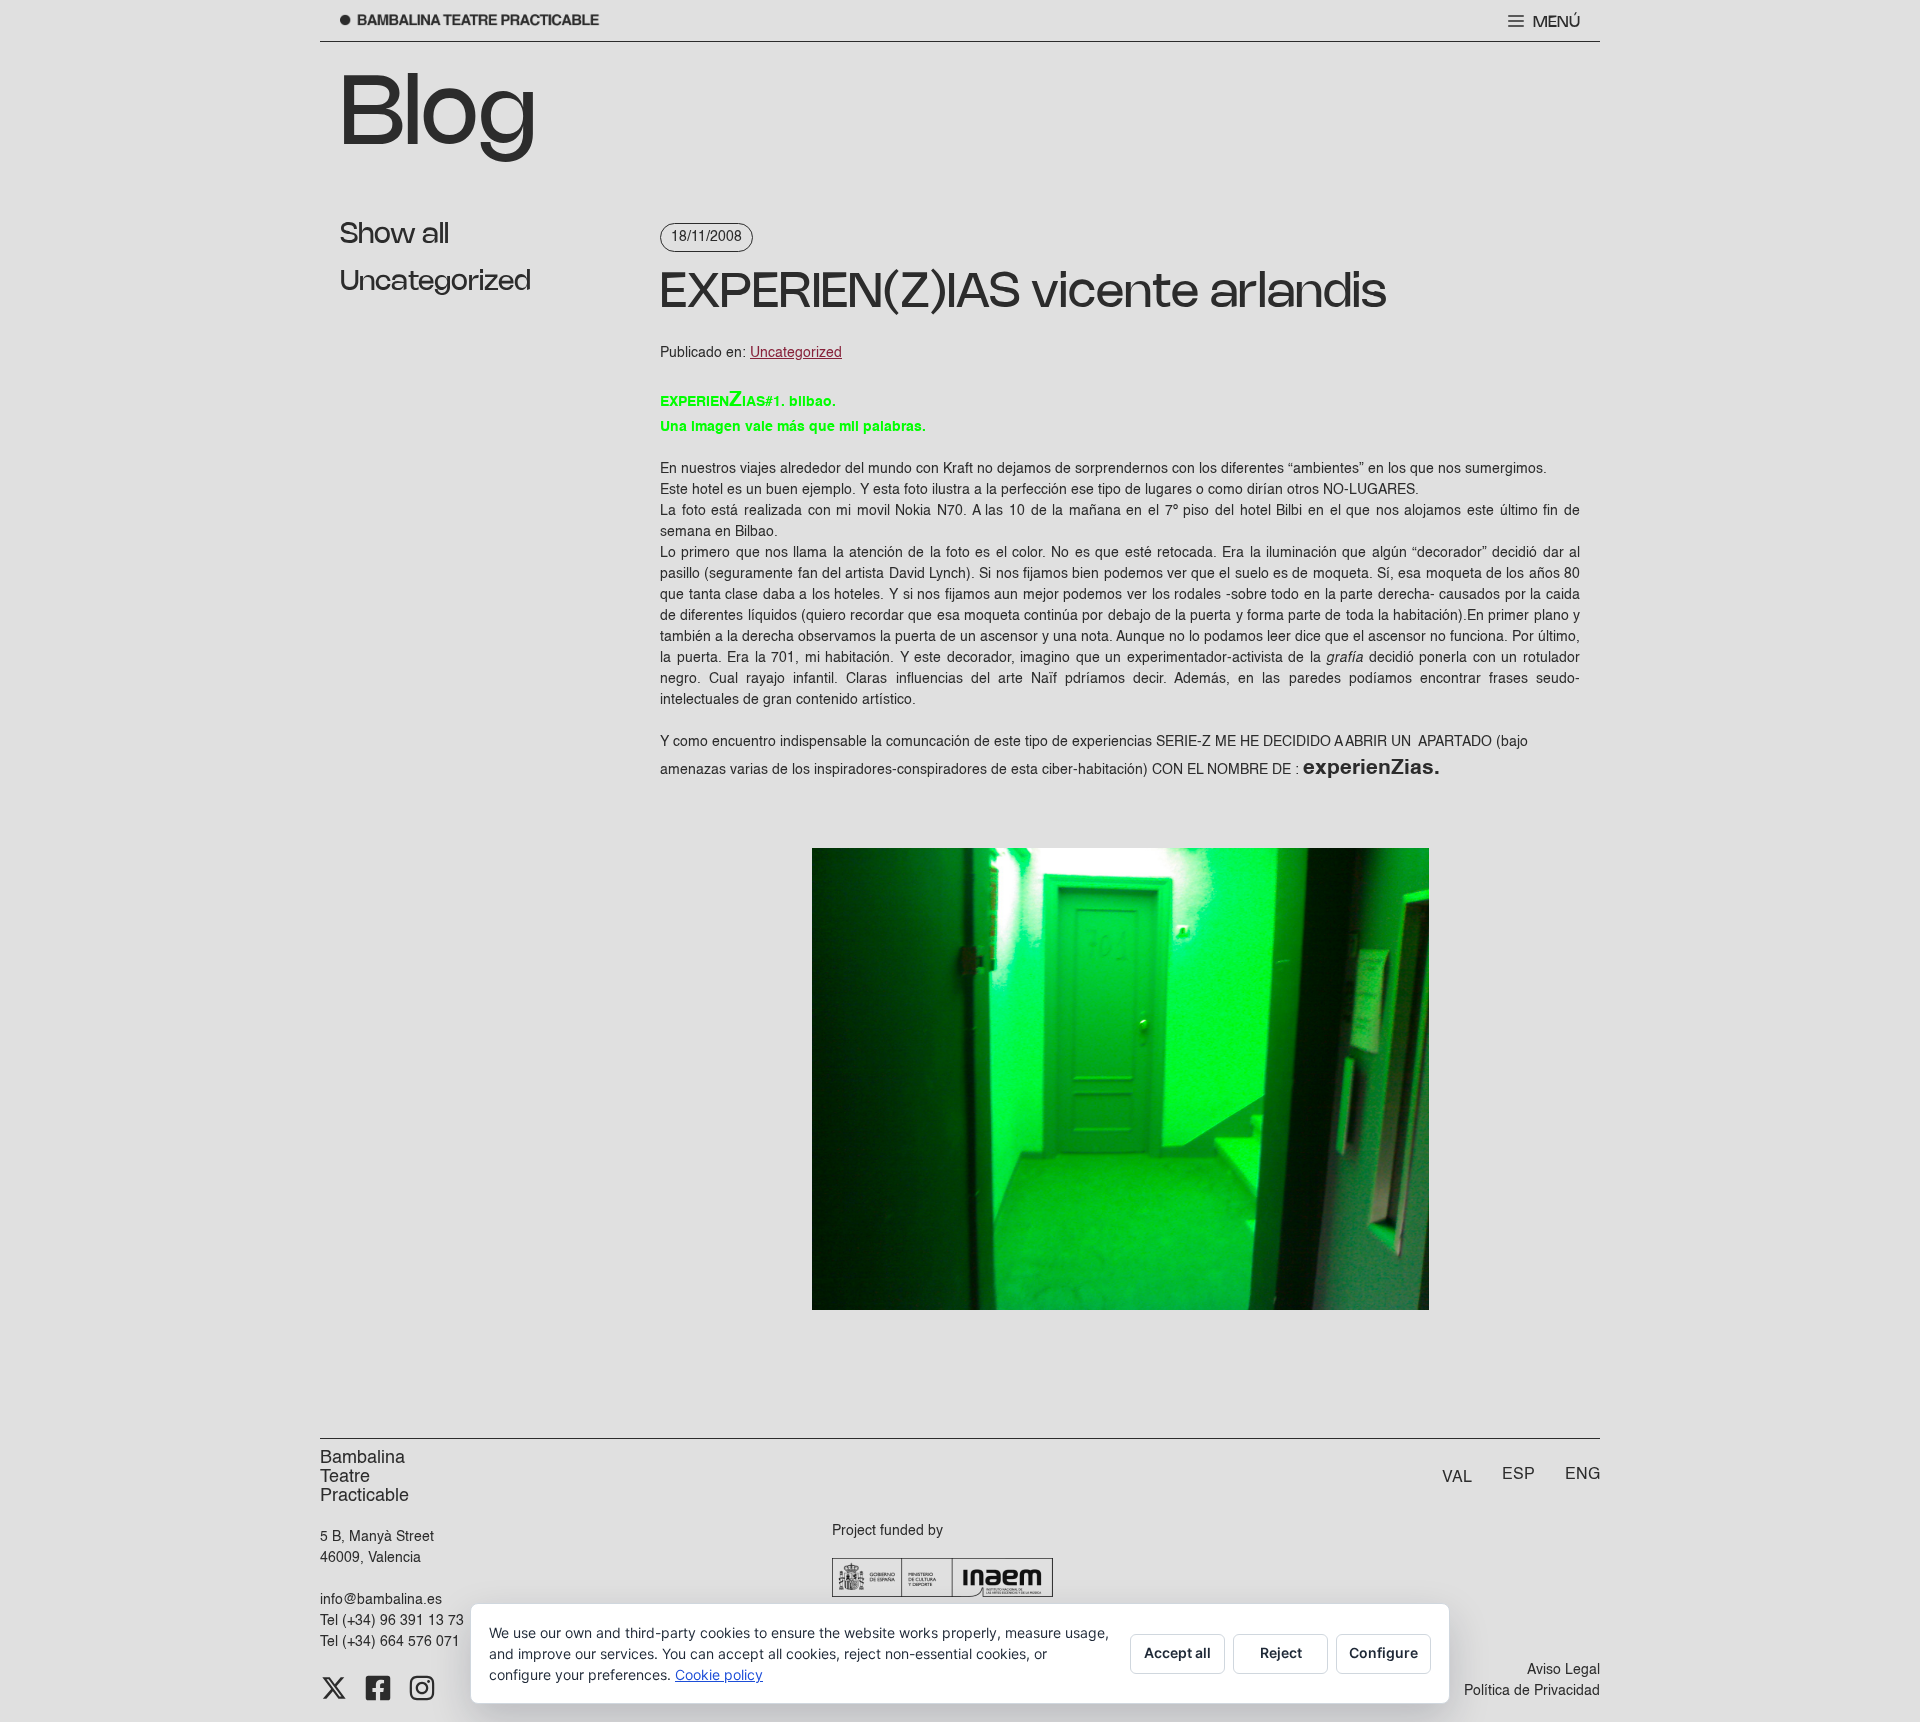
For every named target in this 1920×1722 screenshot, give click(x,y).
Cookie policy (719, 1674)
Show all (394, 235)
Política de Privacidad (1532, 1691)
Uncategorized (435, 282)
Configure (1383, 1652)
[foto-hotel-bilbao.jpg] (1120, 1306)
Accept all (1177, 1652)
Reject (1281, 1652)
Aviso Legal (1563, 1670)
